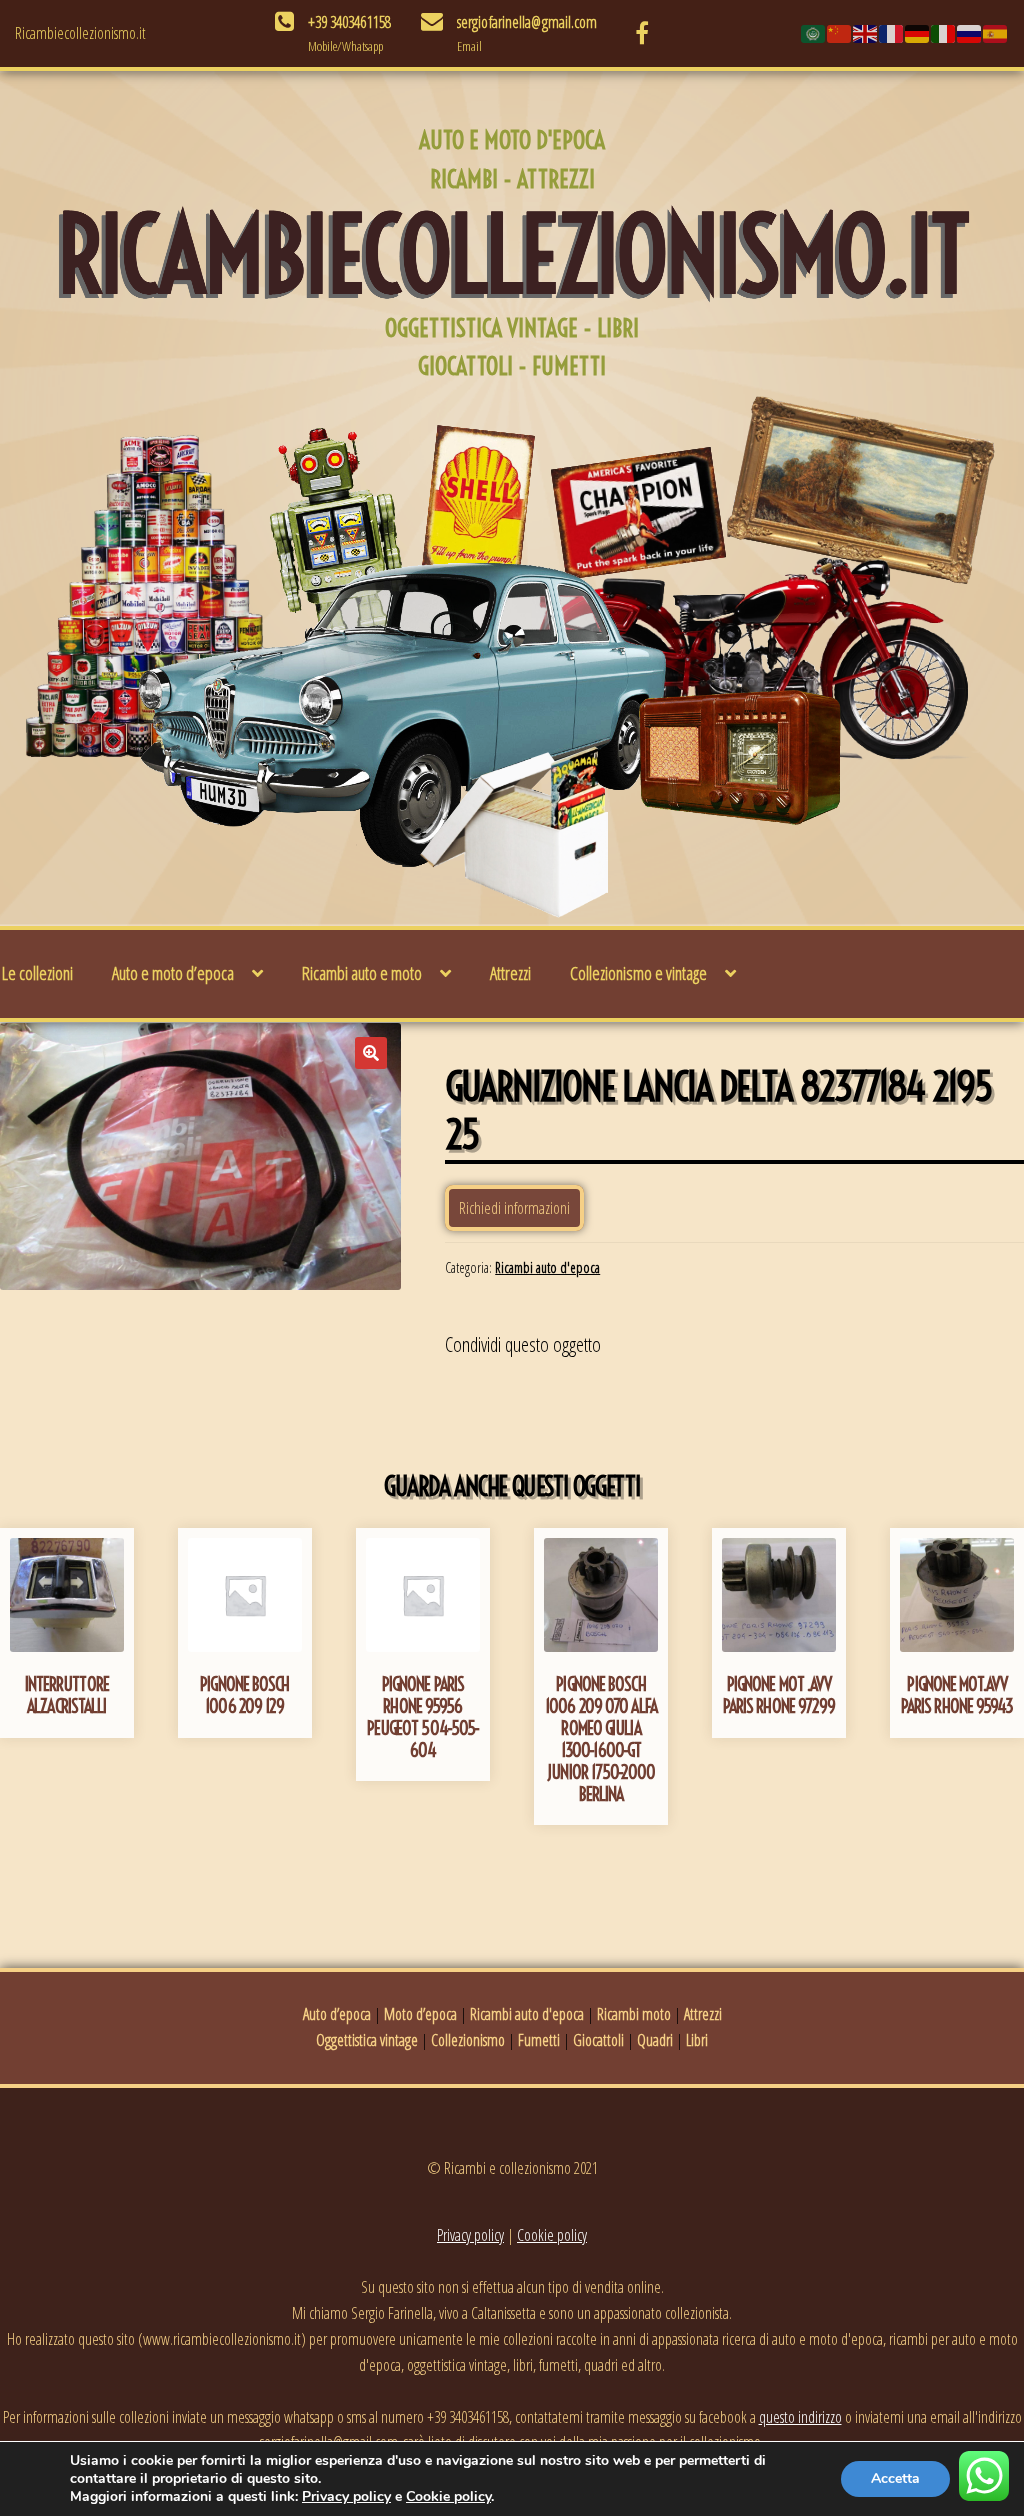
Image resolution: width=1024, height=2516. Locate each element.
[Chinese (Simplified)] (840, 33)
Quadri (655, 2040)
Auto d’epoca (337, 2014)
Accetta (895, 2478)
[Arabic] (814, 33)
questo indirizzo (800, 2417)
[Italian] (944, 33)
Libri (697, 2040)
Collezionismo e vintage (638, 973)
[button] (371, 1053)
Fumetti (539, 2040)
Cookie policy (552, 2235)
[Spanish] (996, 33)
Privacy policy (470, 2235)
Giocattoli (598, 2040)
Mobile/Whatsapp (345, 46)
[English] (866, 33)
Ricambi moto (634, 2014)
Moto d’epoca (420, 2014)
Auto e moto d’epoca (173, 973)
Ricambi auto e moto (362, 973)
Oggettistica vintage (367, 2040)
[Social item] (642, 33)
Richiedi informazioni (514, 1208)
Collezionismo (468, 2040)
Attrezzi (510, 973)
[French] (892, 33)
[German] (918, 33)
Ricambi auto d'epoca (547, 1267)
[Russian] (970, 33)
